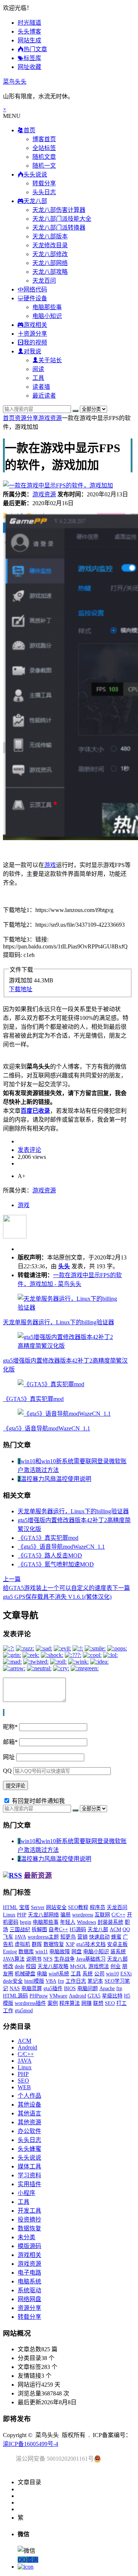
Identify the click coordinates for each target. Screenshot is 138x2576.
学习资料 (29, 2175)
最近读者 (44, 396)
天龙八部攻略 (50, 272)
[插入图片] (3, 1712)
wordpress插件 (30, 2003)
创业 (116, 1966)
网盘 (77, 1952)
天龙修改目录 (50, 245)
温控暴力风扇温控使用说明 (56, 1479)
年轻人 (68, 1922)
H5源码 (78, 1930)
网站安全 (56, 1907)
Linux (9, 1915)
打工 (121, 2003)
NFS (48, 1959)
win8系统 (59, 1974)
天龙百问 (44, 281)
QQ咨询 (28, 2560)
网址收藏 (29, 67)
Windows (86, 1922)
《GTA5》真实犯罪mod (33, 1399)
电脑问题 (88, 1988)
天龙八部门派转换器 (59, 228)
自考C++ (58, 1930)
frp (61, 1981)
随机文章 (44, 157)
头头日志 (44, 192)
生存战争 (64, 1959)
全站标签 (44, 148)
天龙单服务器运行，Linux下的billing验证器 (59, 1322)
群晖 (37, 1944)
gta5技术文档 (91, 1944)
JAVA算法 (14, 1959)
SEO (110, 2003)
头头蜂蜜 (29, 2149)
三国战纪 (20, 1930)
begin (26, 1922)
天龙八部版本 (50, 236)
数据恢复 (54, 1944)
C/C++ (118, 1915)
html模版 (34, 1981)
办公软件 (29, 2131)
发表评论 (29, 1150)
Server (38, 1907)
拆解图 (39, 1930)
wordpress (83, 1915)
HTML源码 (15, 1996)
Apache (107, 1988)
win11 (42, 1952)
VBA (51, 1981)
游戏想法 (99, 1966)
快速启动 (99, 1937)
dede (20, 1966)
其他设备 (29, 2105)
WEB (24, 2087)
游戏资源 (50, 418)
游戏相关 (29, 2255)
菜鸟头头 (15, 82)
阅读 (38, 369)
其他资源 (29, 2122)
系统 (88, 1974)
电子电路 (29, 2273)
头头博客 (29, 32)
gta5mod (24, 2011)
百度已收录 (35, 1111)
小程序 (26, 2193)
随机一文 (44, 166)
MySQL (78, 1966)
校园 (31, 1966)
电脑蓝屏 (32, 1988)
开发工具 (29, 2211)
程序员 (98, 1907)
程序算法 (70, 2003)
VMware (58, 1996)
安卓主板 (117, 1944)
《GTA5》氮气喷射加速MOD (56, 1564)
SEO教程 (78, 1907)
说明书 (34, 1959)
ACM (115, 1930)
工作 (8, 2011)
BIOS (70, 1988)
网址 (9, 1757)
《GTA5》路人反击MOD (50, 1556)
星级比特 (112, 1996)
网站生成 (29, 40)
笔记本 (95, 1981)
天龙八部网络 (50, 263)
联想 (98, 2003)
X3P (70, 1944)
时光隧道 (29, 23)
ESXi (126, 1974)
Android (77, 1996)
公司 (99, 1974)
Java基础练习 (91, 1959)
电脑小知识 (47, 316)
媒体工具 (29, 2166)
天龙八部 (98, 1930)
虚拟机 (22, 1944)
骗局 (66, 1915)
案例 (53, 2003)
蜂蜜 (116, 1937)
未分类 (26, 2237)
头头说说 (29, 2158)
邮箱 (10, 1742)
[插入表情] (4, 1712)
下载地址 (21, 989)
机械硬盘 (25, 1974)
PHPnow (39, 1996)
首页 (9, 418)
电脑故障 (60, 1952)
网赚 (86, 2003)
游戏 (50, 865)
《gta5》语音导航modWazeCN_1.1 (47, 1428)
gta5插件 (53, 1988)
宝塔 (24, 1907)
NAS (15, 1988)
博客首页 (44, 139)
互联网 (102, 1915)
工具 (38, 378)
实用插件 (29, 2184)
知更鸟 (68, 1937)
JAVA (20, 1937)
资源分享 (26, 418)
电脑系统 (29, 2281)
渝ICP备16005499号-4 (31, 2444)
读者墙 (41, 387)
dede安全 (13, 1981)
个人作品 (29, 2096)
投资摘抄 (29, 2220)
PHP (22, 1915)
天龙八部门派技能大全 (62, 219)
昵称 (10, 1727)
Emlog (10, 1952)
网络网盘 (29, 2299)
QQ (7, 1771)
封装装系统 (110, 1922)
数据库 (26, 1952)
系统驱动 (29, 2290)
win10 (112, 1974)
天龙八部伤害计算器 (59, 210)
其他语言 (29, 2113)
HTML (10, 1907)
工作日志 (76, 1981)
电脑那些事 (47, 307)
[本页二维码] (26, 2567)
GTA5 (94, 1996)
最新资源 (38, 1875)
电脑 (42, 1974)
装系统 (118, 1952)
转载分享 (44, 183)
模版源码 (29, 2246)
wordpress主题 (43, 1937)
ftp (119, 1988)
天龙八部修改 (50, 254)
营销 (82, 1937)
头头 (64, 1266)
